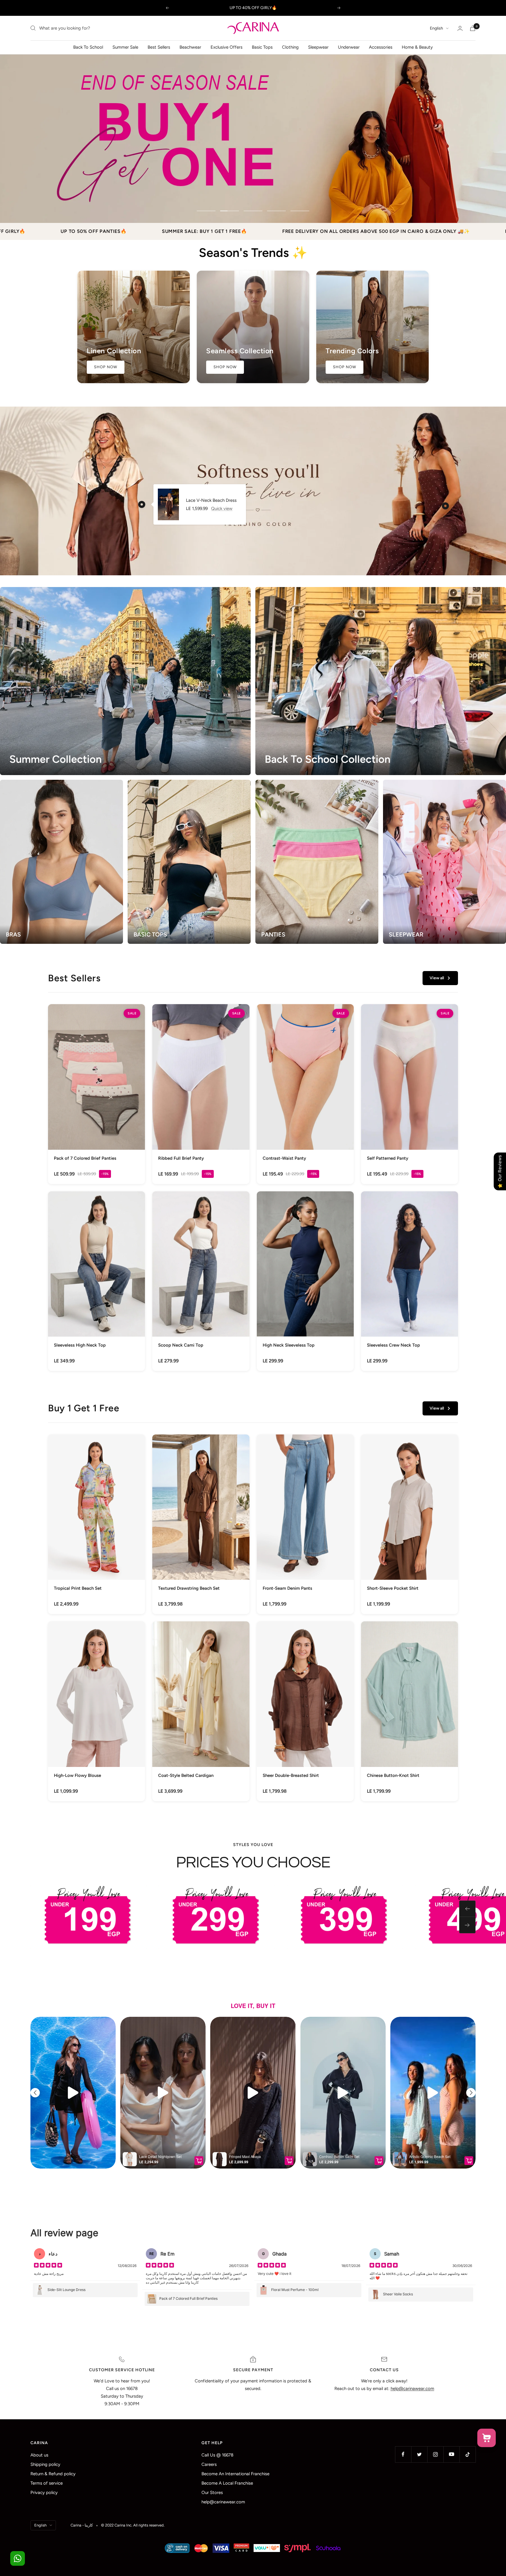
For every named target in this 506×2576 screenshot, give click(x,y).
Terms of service (47, 2483)
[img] (48, 2266)
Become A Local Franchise (227, 2483)
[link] (96, 1094)
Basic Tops (262, 47)
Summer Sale (125, 47)
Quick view (222, 509)
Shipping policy (45, 2464)
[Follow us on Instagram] (435, 2454)
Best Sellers (159, 47)
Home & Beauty (417, 47)
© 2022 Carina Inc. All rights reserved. (133, 2525)
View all (437, 978)
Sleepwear (318, 47)
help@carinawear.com (223, 2502)
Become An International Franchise (235, 2474)
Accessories (381, 47)
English (436, 28)
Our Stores (212, 2493)
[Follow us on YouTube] (451, 2454)
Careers (209, 2464)
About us (39, 2455)
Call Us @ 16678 (217, 2455)
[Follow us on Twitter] (419, 2454)
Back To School (88, 47)
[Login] (460, 28)
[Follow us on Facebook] (403, 2454)
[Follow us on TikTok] (467, 2454)
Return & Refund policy (53, 2474)
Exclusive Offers (226, 47)
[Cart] (473, 28)
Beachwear (190, 47)
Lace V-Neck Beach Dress (211, 500)
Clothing (290, 47)
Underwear (349, 47)
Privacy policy (44, 2493)
